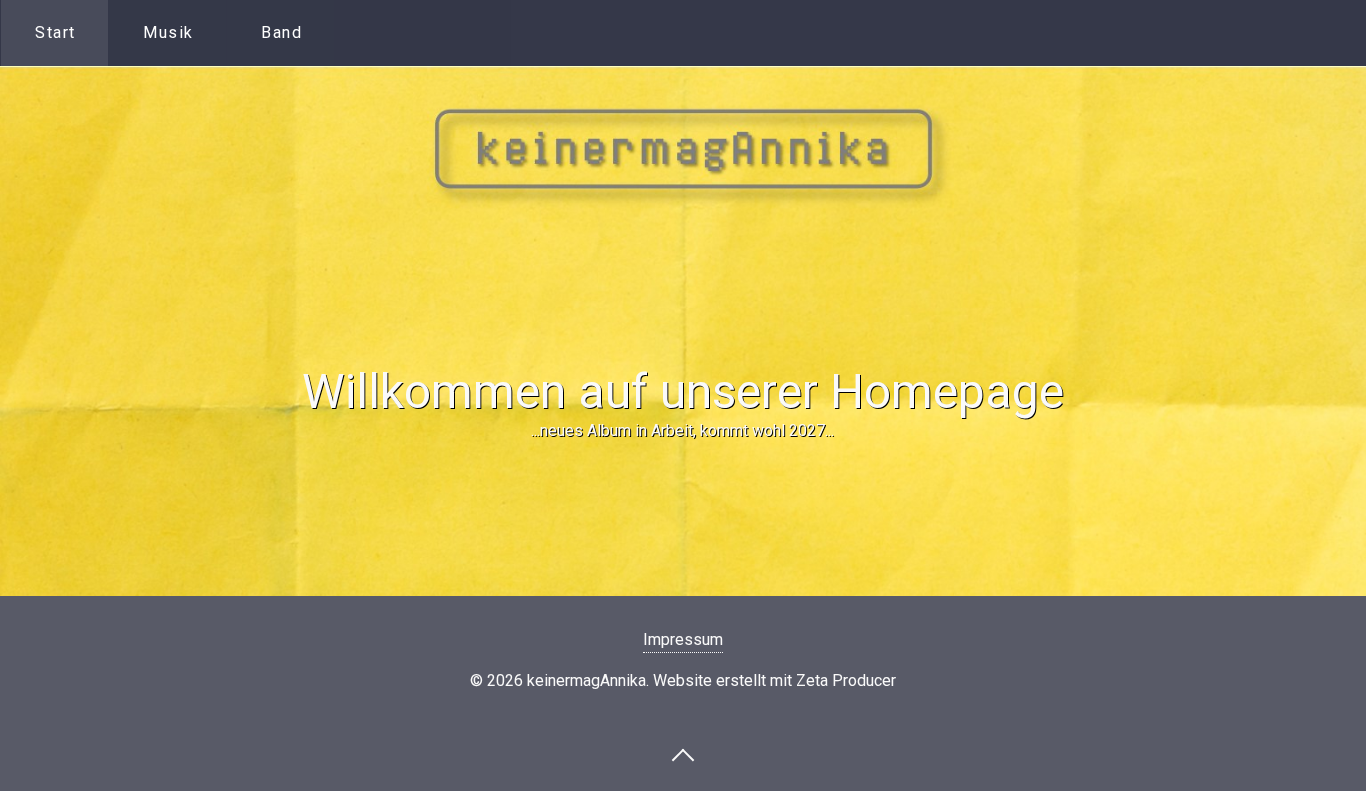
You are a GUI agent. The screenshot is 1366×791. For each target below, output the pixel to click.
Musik (168, 32)
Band (281, 32)
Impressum (683, 639)
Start (55, 32)
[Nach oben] (683, 754)
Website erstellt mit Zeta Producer (774, 680)
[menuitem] (54, 33)
